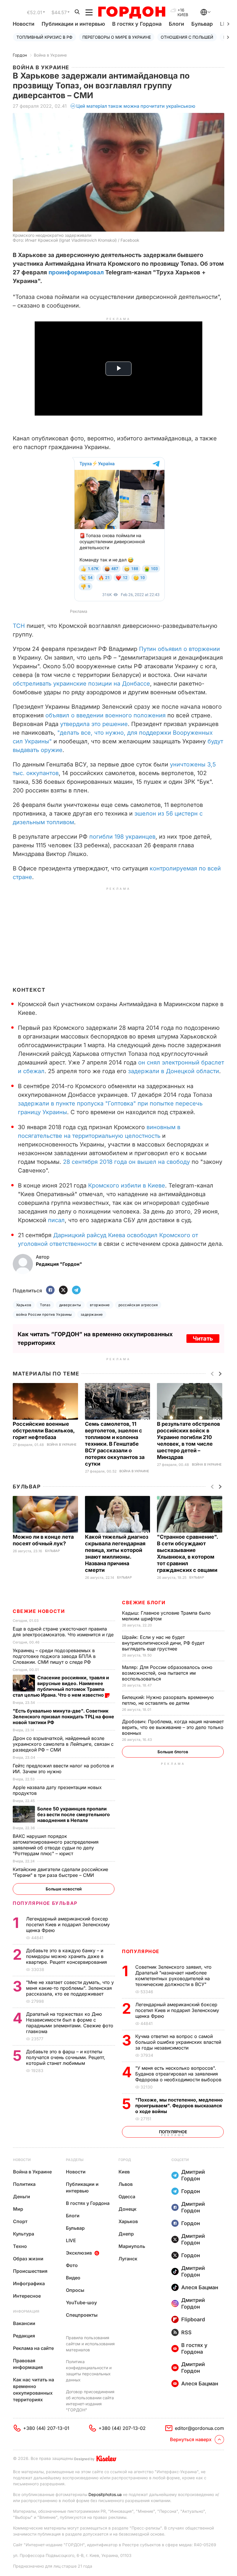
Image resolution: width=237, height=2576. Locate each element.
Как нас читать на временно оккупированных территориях (34, 2390)
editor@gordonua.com (199, 2428)
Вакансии (24, 2323)
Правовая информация (28, 2364)
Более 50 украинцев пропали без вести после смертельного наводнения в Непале (74, 1814)
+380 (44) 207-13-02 (122, 2428)
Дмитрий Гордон (193, 2175)
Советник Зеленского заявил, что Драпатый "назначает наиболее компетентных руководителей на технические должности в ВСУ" (173, 1976)
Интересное (27, 2296)
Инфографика (29, 2283)
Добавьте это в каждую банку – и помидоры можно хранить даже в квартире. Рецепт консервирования (67, 1956)
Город (125, 2160)
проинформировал (76, 272)
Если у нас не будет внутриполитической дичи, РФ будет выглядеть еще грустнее (163, 1643)
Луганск (128, 2259)
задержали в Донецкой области (174, 1071)
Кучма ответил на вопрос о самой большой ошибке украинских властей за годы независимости (178, 2042)
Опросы (75, 2290)
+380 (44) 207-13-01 (46, 2428)
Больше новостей (64, 1889)
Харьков (24, 1305)
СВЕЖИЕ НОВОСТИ (39, 1611)
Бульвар (202, 24)
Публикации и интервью (73, 24)
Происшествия (30, 2271)
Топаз (45, 1305)
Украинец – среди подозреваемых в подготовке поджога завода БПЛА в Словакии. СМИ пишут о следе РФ (54, 1656)
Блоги (176, 24)
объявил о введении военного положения (105, 715)
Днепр (126, 2234)
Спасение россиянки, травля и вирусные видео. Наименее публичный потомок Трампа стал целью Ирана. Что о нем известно (61, 1686)
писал (56, 1220)
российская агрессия (138, 1305)
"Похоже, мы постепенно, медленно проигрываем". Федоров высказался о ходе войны (179, 2106)
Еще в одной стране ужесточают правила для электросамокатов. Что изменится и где (64, 1632)
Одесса (127, 2197)
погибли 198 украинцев (122, 837)
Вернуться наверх (191, 2439)
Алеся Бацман (200, 2287)
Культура (24, 2234)
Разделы (75, 2160)
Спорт (20, 2221)
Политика (24, 2184)
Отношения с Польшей (187, 37)
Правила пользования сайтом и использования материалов (90, 2344)
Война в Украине (50, 55)
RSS (186, 2332)
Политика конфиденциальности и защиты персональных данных (89, 2371)
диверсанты (70, 1305)
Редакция (24, 2336)
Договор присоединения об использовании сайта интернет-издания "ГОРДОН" (90, 2401)
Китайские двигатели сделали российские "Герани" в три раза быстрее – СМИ (60, 1872)
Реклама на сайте (33, 2348)
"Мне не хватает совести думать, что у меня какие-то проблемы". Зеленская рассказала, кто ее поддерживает (70, 1988)
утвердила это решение (94, 724)
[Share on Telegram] (76, 1290)
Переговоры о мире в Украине (117, 37)
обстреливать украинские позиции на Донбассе (81, 684)
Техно (20, 2246)
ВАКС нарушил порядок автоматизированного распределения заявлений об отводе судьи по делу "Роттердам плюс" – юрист (56, 1845)
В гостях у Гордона (137, 24)
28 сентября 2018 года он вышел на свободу (126, 1162)
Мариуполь (132, 2246)
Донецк (127, 2209)
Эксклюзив (79, 2253)
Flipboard (193, 2319)
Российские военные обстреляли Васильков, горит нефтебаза (44, 1431)
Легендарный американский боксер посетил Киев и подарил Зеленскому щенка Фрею (177, 2010)
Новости (24, 24)
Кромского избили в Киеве (127, 1185)
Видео (73, 2278)
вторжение (100, 1305)
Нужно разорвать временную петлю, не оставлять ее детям (168, 1700)
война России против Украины (44, 1314)
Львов (126, 2184)
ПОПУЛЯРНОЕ (141, 1951)
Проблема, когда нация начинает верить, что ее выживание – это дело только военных (173, 1727)
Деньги (22, 2197)
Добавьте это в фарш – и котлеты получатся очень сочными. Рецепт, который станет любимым (66, 2057)
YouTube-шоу (81, 2303)
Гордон (20, 55)
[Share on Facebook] (50, 1290)
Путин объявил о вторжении (179, 649)
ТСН (19, 626)
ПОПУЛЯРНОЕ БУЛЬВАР (45, 1903)
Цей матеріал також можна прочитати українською (136, 106)
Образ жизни (28, 2259)
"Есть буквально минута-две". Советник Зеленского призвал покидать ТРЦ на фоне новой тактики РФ (63, 1717)
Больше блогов (173, 1752)
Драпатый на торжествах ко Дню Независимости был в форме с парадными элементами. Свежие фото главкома (70, 2023)
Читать (203, 1339)
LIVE (71, 2240)
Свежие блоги (144, 1602)
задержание (92, 1314)
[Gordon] (132, 12)
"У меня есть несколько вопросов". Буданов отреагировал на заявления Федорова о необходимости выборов (179, 2074)
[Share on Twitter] (63, 1290)
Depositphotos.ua (105, 2494)
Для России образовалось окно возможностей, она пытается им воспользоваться (167, 1673)
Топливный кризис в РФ (45, 37)
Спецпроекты (82, 2315)
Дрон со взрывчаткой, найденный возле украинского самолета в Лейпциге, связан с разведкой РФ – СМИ (63, 1744)
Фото (72, 2265)
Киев (124, 2172)
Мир (18, 2209)
